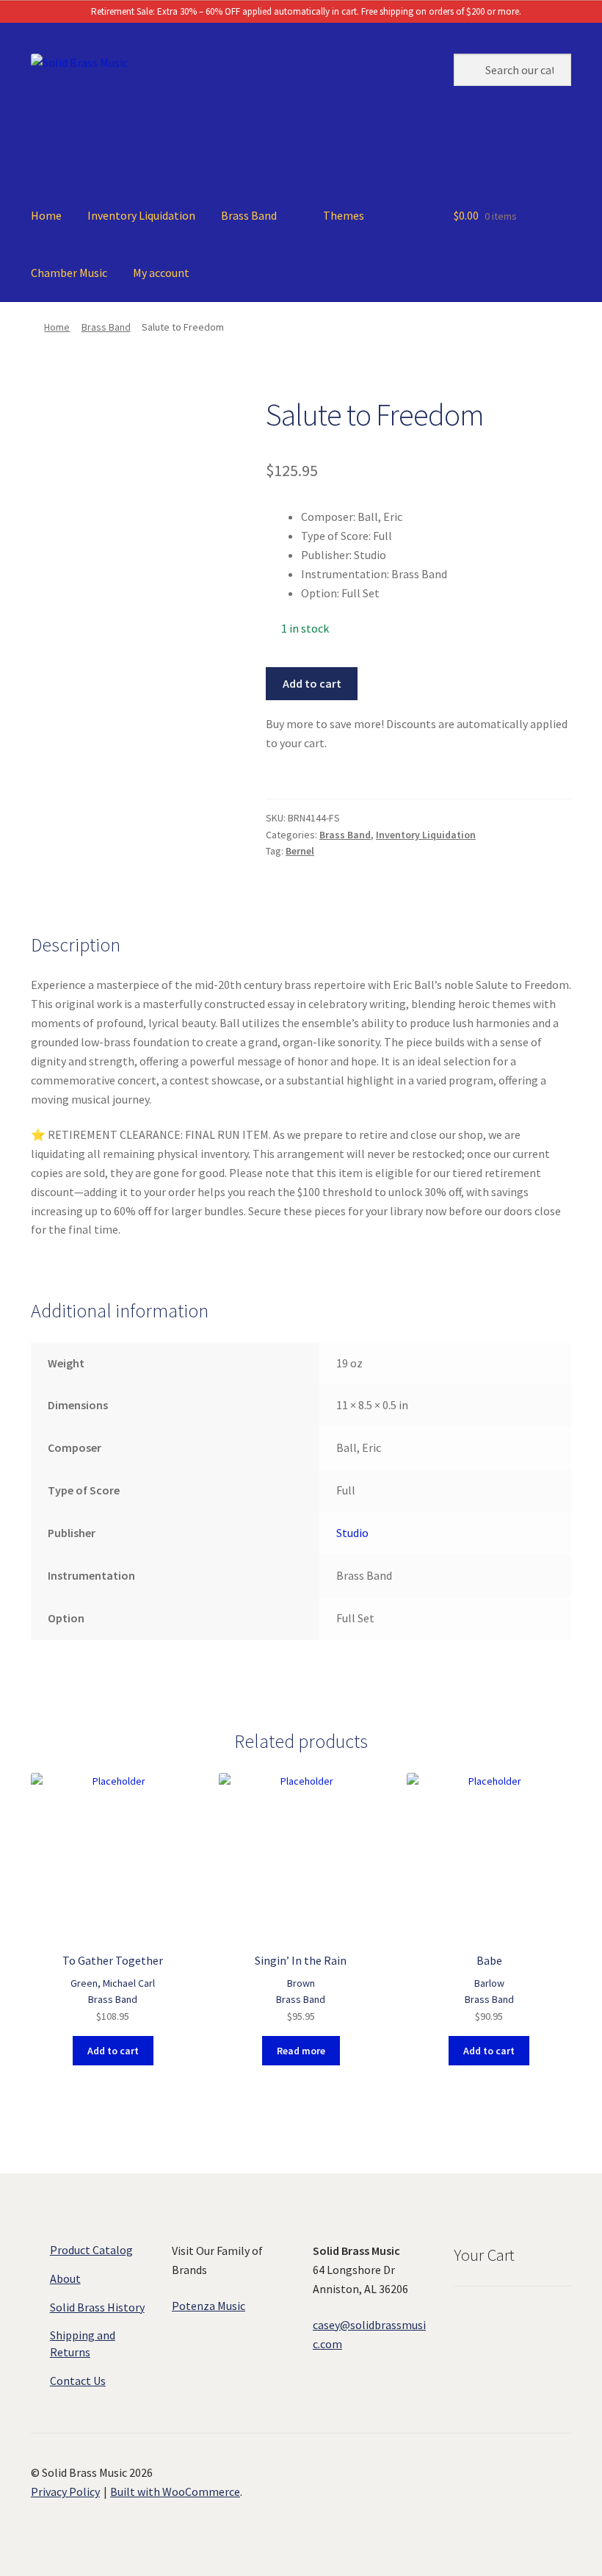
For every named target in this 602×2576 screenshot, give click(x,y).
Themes (344, 215)
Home (46, 215)
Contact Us (78, 2381)
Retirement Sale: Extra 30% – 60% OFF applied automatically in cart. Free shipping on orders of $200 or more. (305, 11)
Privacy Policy (65, 2492)
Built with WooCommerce (175, 2492)
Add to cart (312, 683)
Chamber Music (69, 273)
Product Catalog (91, 2250)
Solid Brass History (97, 2307)
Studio (352, 1533)
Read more (301, 2051)
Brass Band (249, 215)
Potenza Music (208, 2306)
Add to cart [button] (113, 2051)
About (65, 2278)
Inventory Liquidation (141, 215)
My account (161, 273)
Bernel (300, 851)
